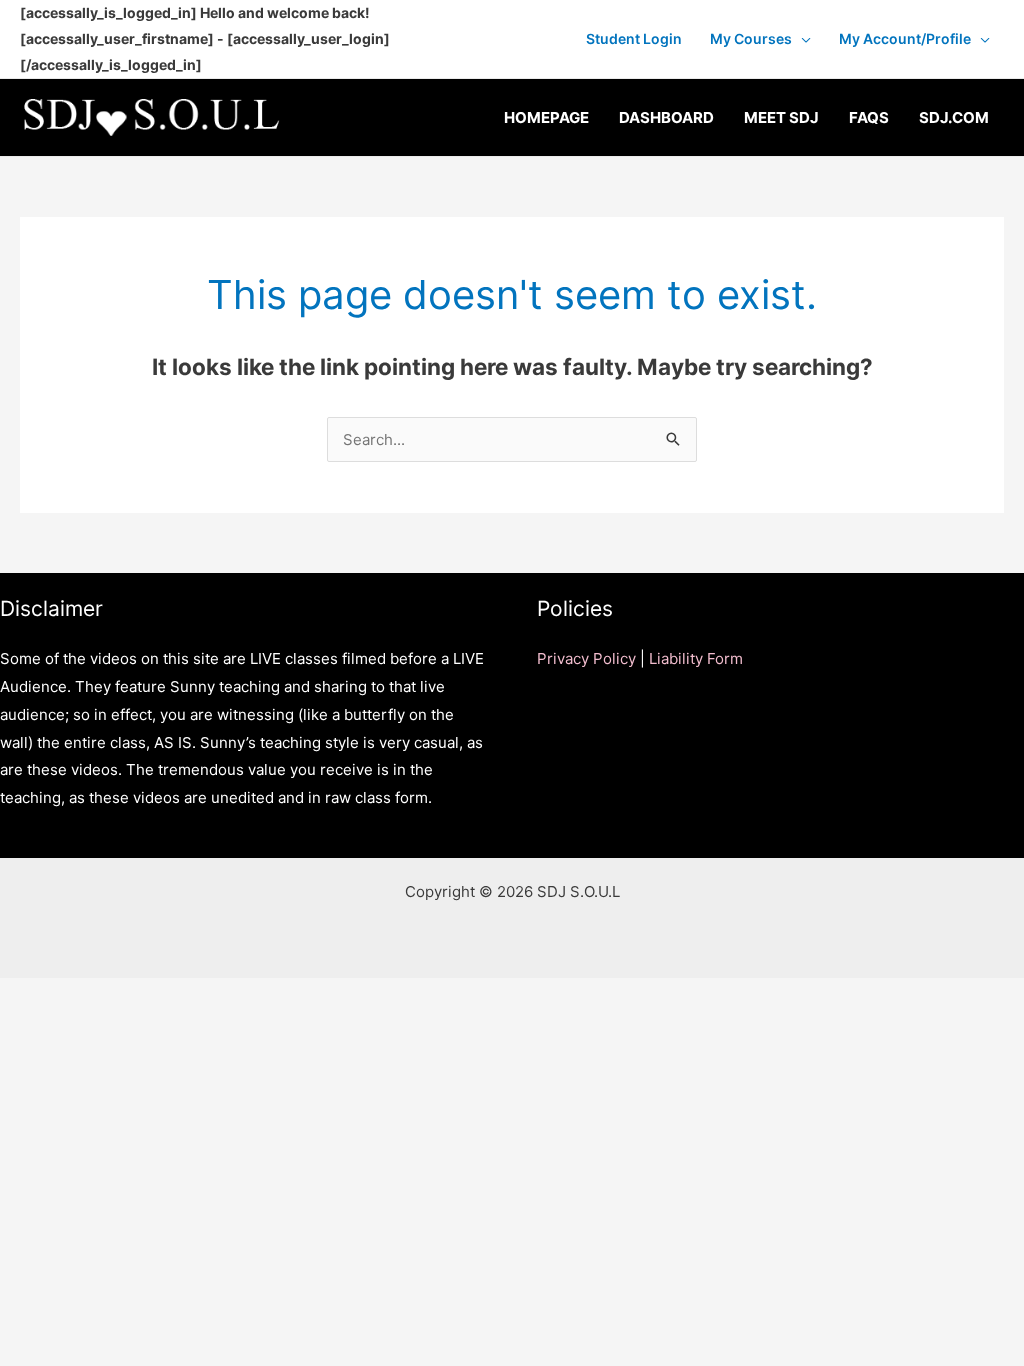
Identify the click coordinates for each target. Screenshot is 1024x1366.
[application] (801, 39)
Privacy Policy (586, 658)
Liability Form (696, 658)
